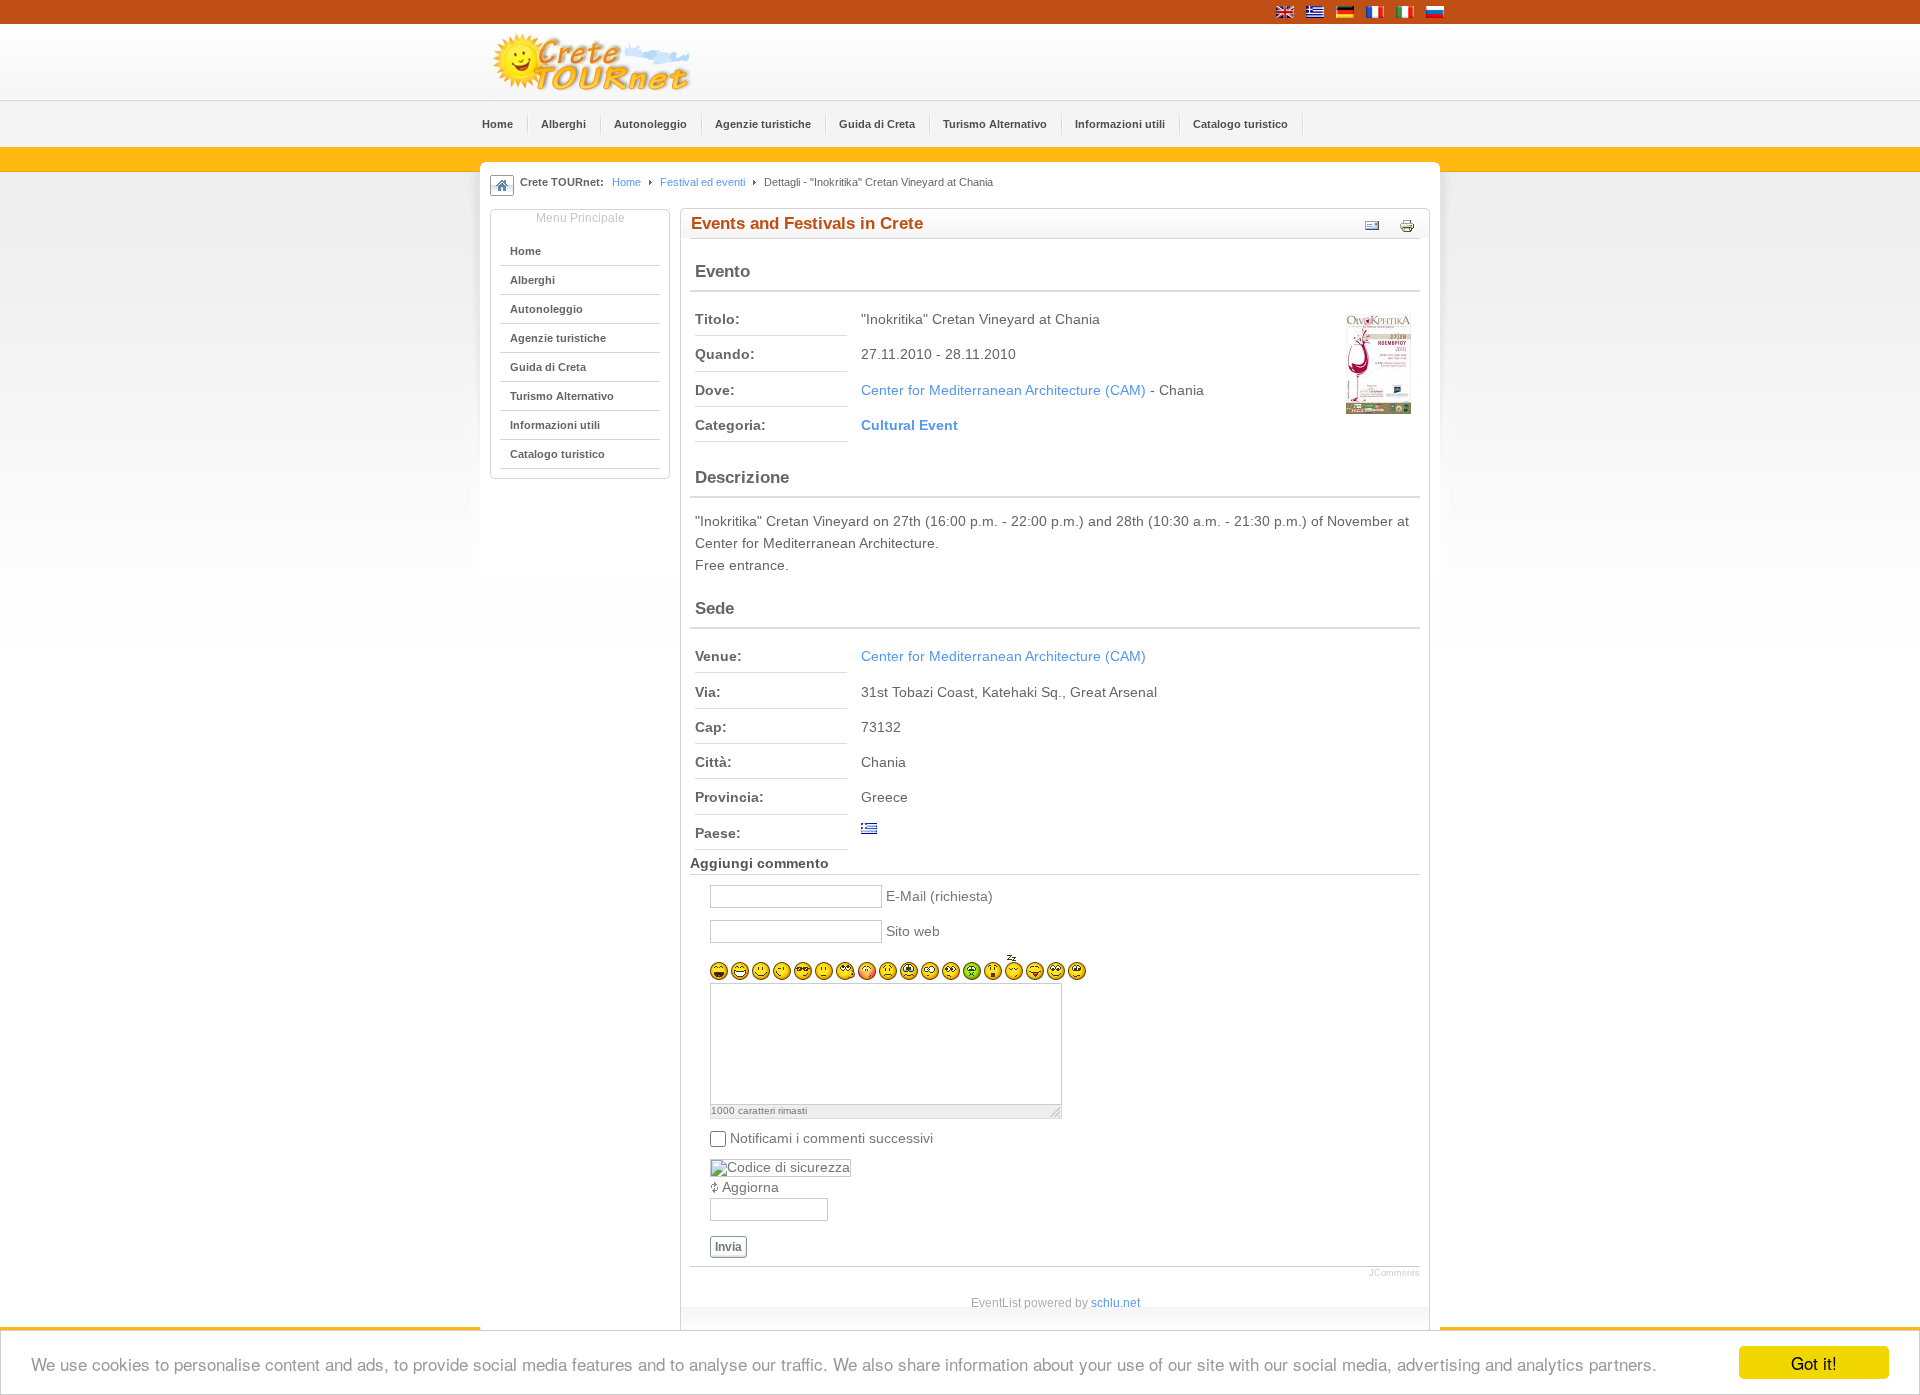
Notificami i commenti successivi (831, 1138)
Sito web (913, 931)
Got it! (1814, 1362)
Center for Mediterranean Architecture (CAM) (1003, 390)
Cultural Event (909, 425)
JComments (1394, 1273)
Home (626, 182)
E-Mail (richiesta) (939, 896)
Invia (728, 1247)
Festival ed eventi (702, 182)
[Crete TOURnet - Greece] (615, 62)
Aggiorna (750, 1187)
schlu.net (1115, 1303)
